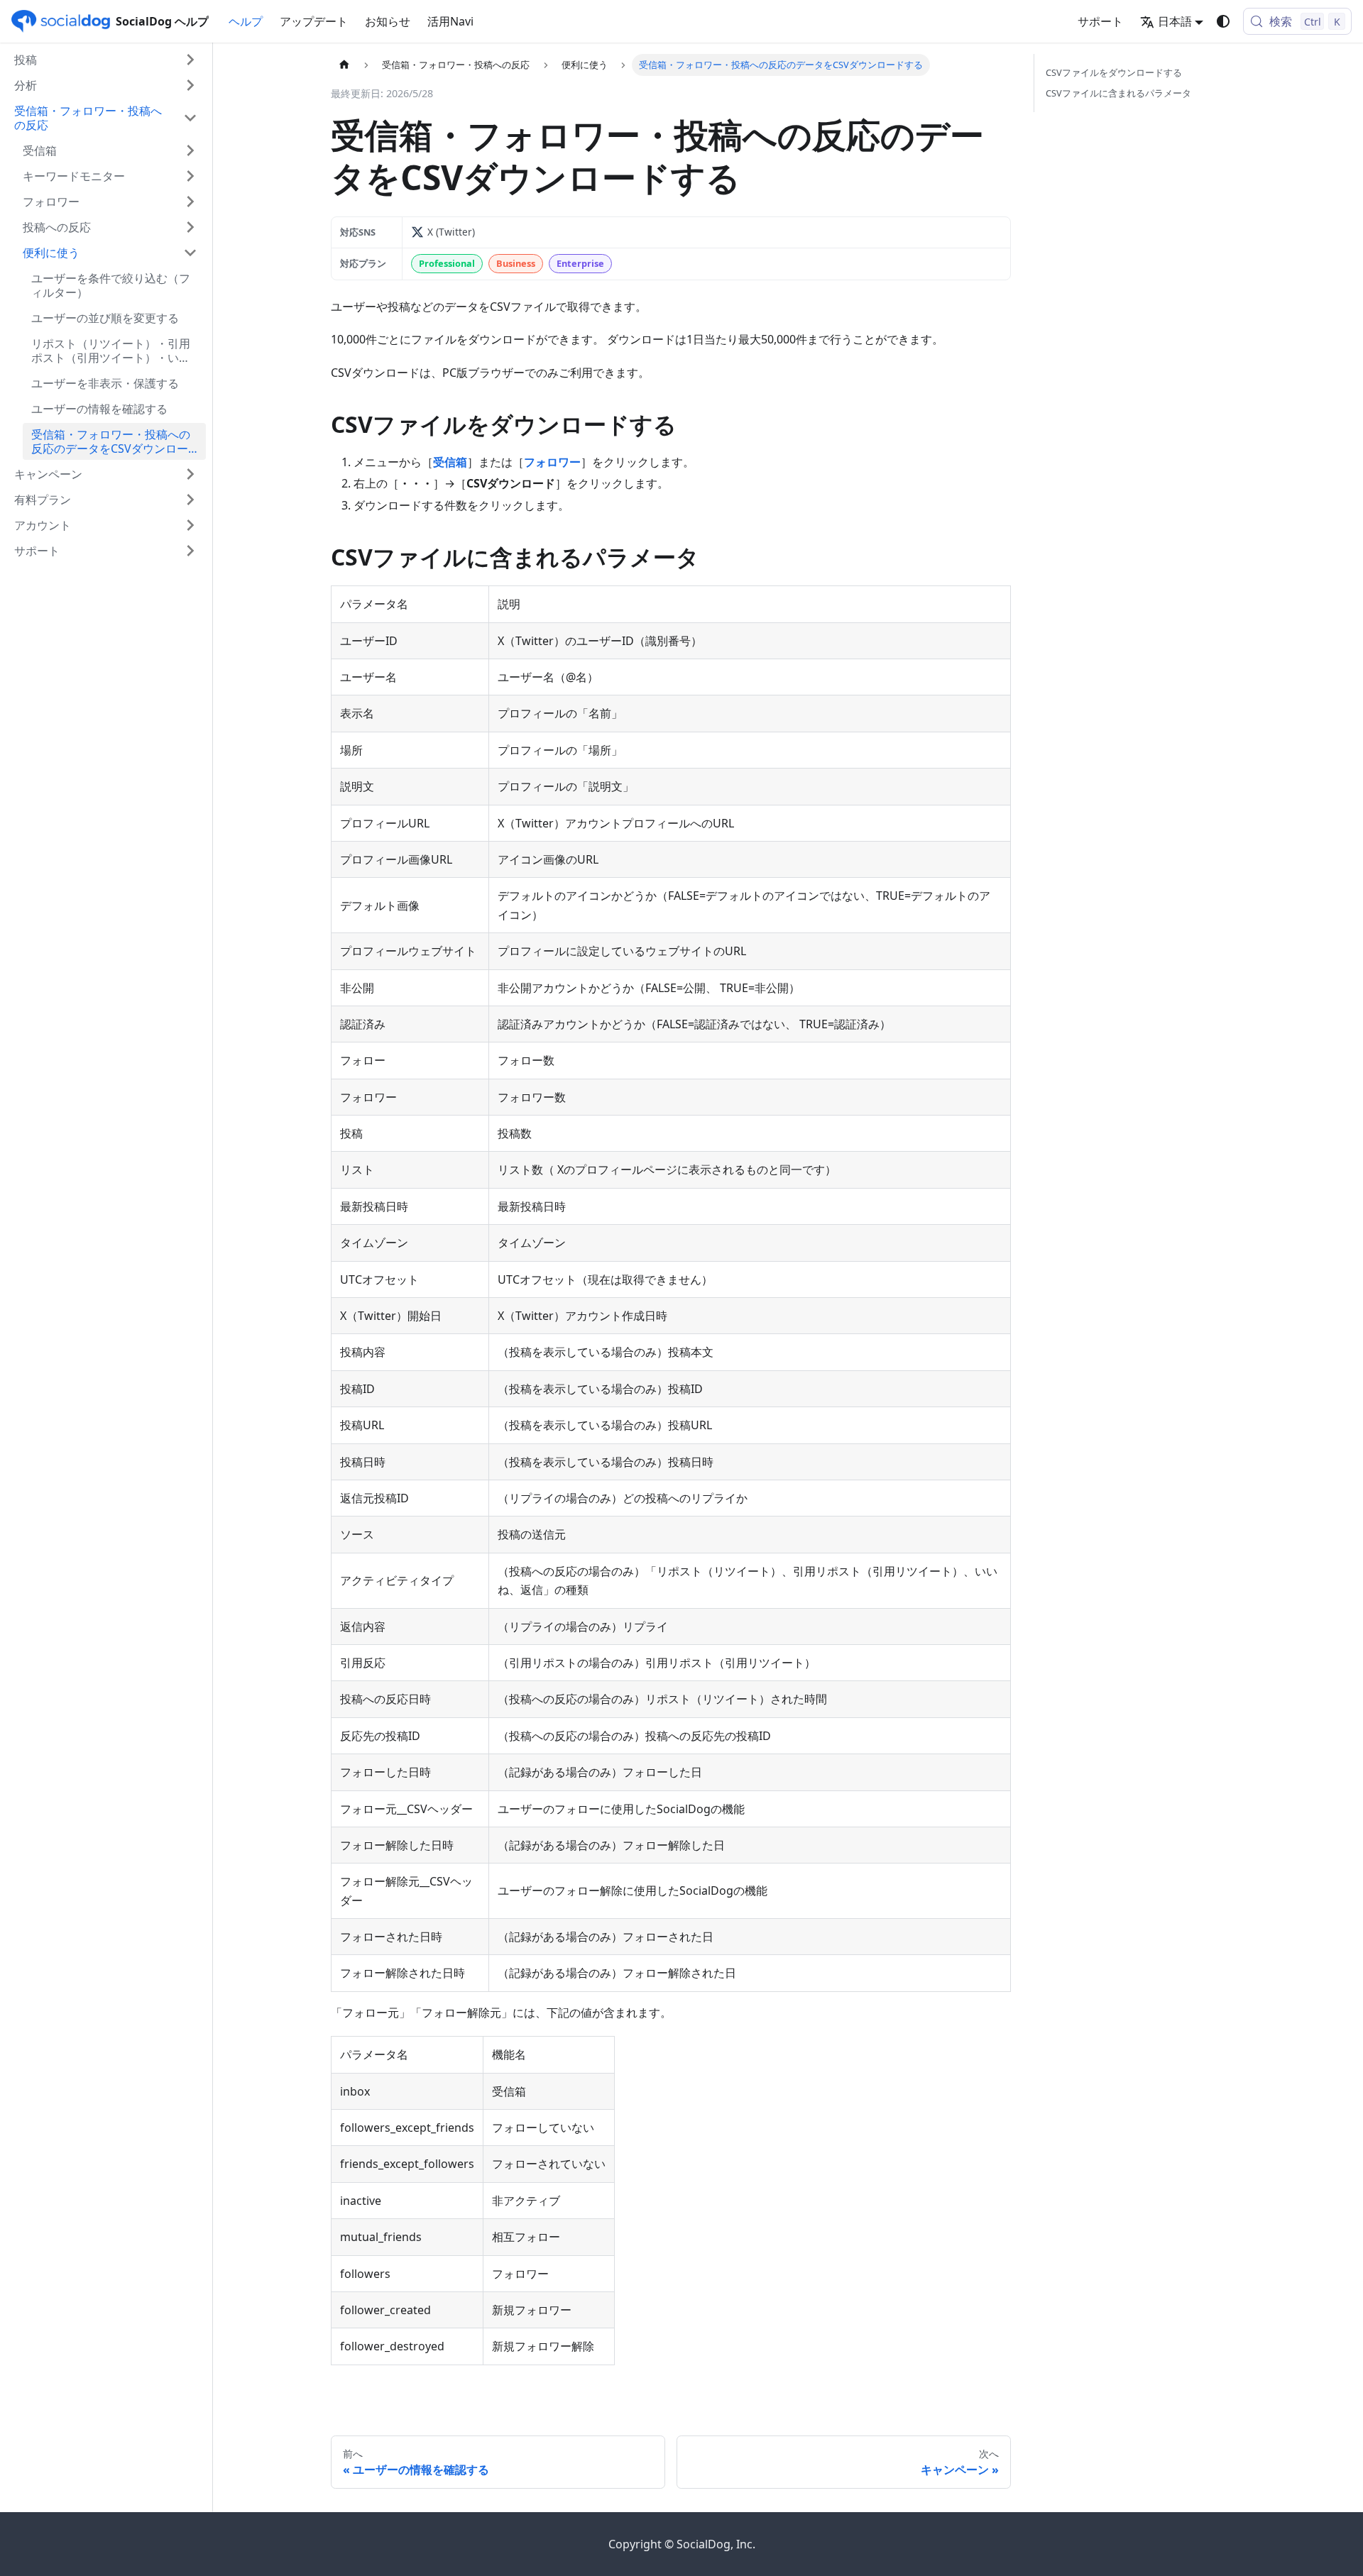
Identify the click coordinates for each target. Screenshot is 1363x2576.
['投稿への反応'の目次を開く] (190, 227)
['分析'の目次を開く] (190, 85)
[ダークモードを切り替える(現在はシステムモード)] (1223, 21)
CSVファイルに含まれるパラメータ (1118, 93)
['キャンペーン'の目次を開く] (190, 474)
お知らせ (388, 21)
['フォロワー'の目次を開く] (190, 202)
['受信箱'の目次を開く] (190, 150)
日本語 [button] (1175, 21)
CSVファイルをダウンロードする (1114, 72)
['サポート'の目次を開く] (190, 551)
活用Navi (450, 21)
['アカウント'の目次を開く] (190, 525)
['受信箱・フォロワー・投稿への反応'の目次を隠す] (190, 118)
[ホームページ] (344, 65)
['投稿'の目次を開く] (190, 60)
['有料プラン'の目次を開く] (190, 500)
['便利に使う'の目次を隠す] (190, 253)
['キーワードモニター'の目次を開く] (190, 176)
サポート (1100, 21)
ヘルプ (246, 21)
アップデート (314, 21)
